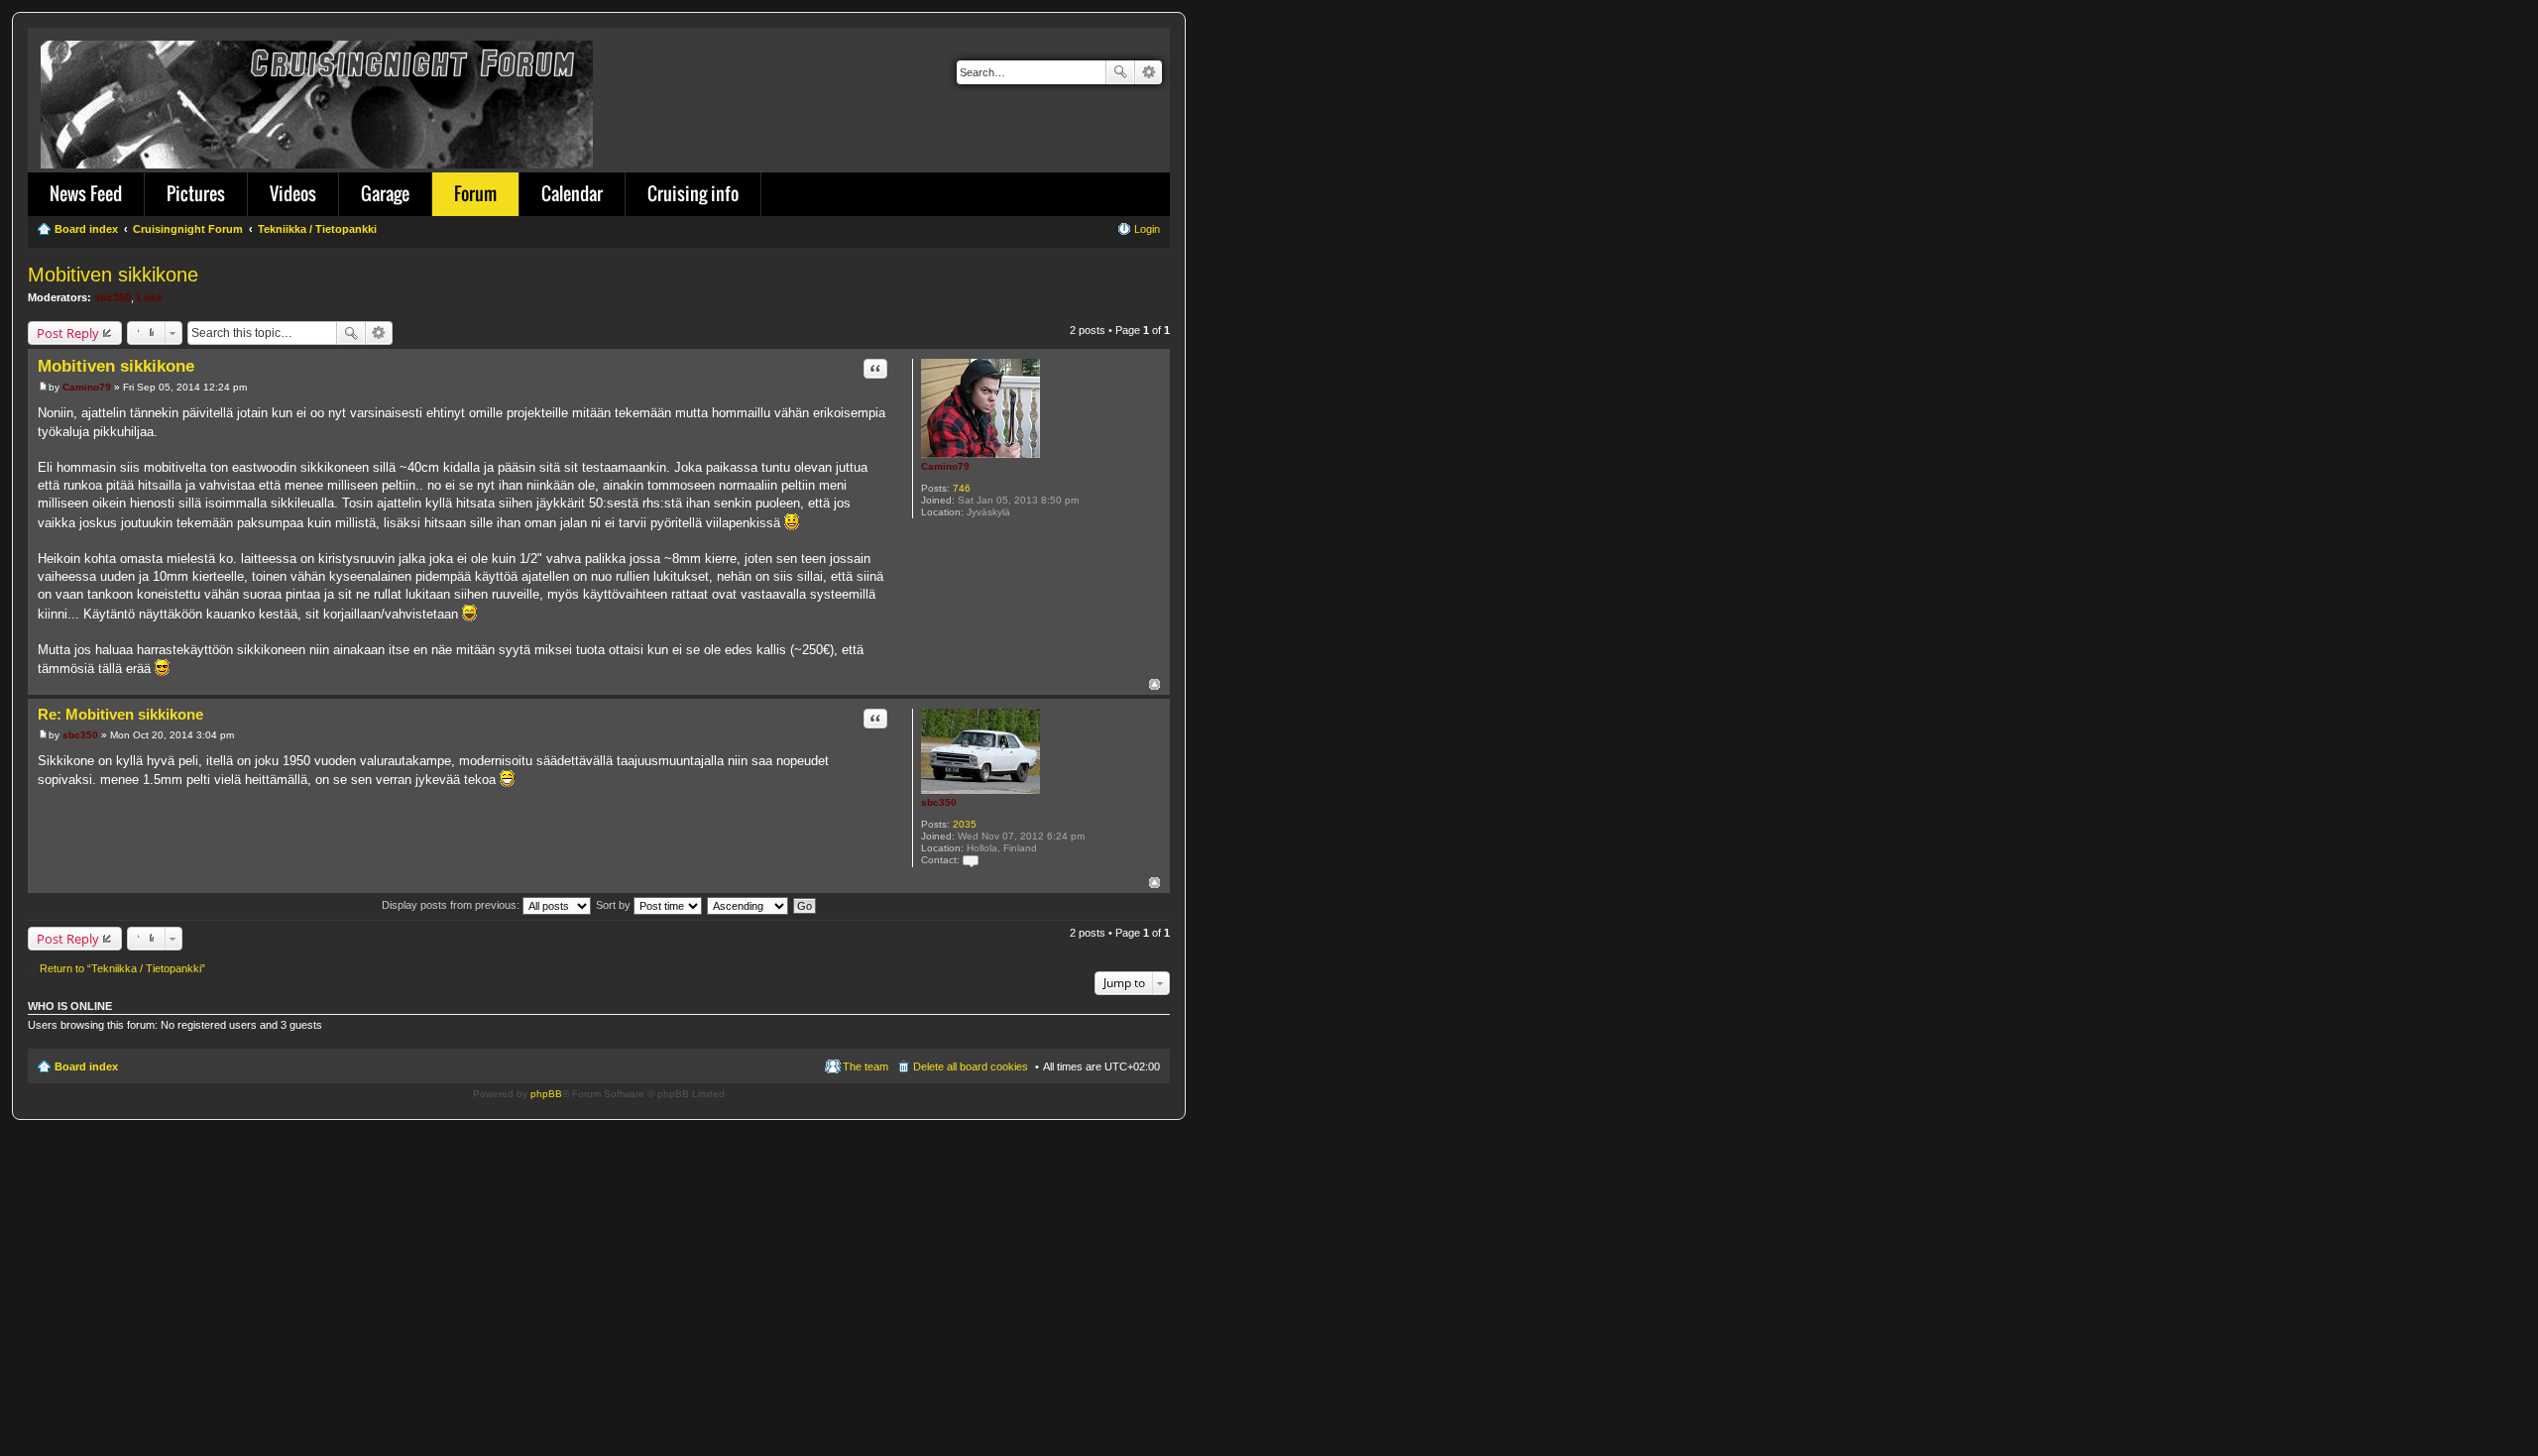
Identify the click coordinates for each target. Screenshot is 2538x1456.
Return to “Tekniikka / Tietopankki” (122, 968)
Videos (293, 193)
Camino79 (945, 466)
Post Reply (68, 333)
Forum (475, 193)
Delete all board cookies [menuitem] (971, 1066)
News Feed (86, 193)
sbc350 (113, 297)
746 (962, 488)
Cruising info (693, 193)
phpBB (546, 1094)
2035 (965, 824)
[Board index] (318, 101)
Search (1120, 72)
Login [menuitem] (1147, 229)
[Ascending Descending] (749, 905)
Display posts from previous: (452, 905)
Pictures (196, 193)
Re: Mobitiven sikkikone (120, 714)
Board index (86, 1066)
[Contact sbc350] (971, 860)
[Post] (43, 387)
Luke (150, 297)
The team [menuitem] (865, 1066)
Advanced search (1149, 72)
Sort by (615, 905)
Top (1154, 684)
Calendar (572, 193)
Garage (385, 193)
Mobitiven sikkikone (113, 275)
